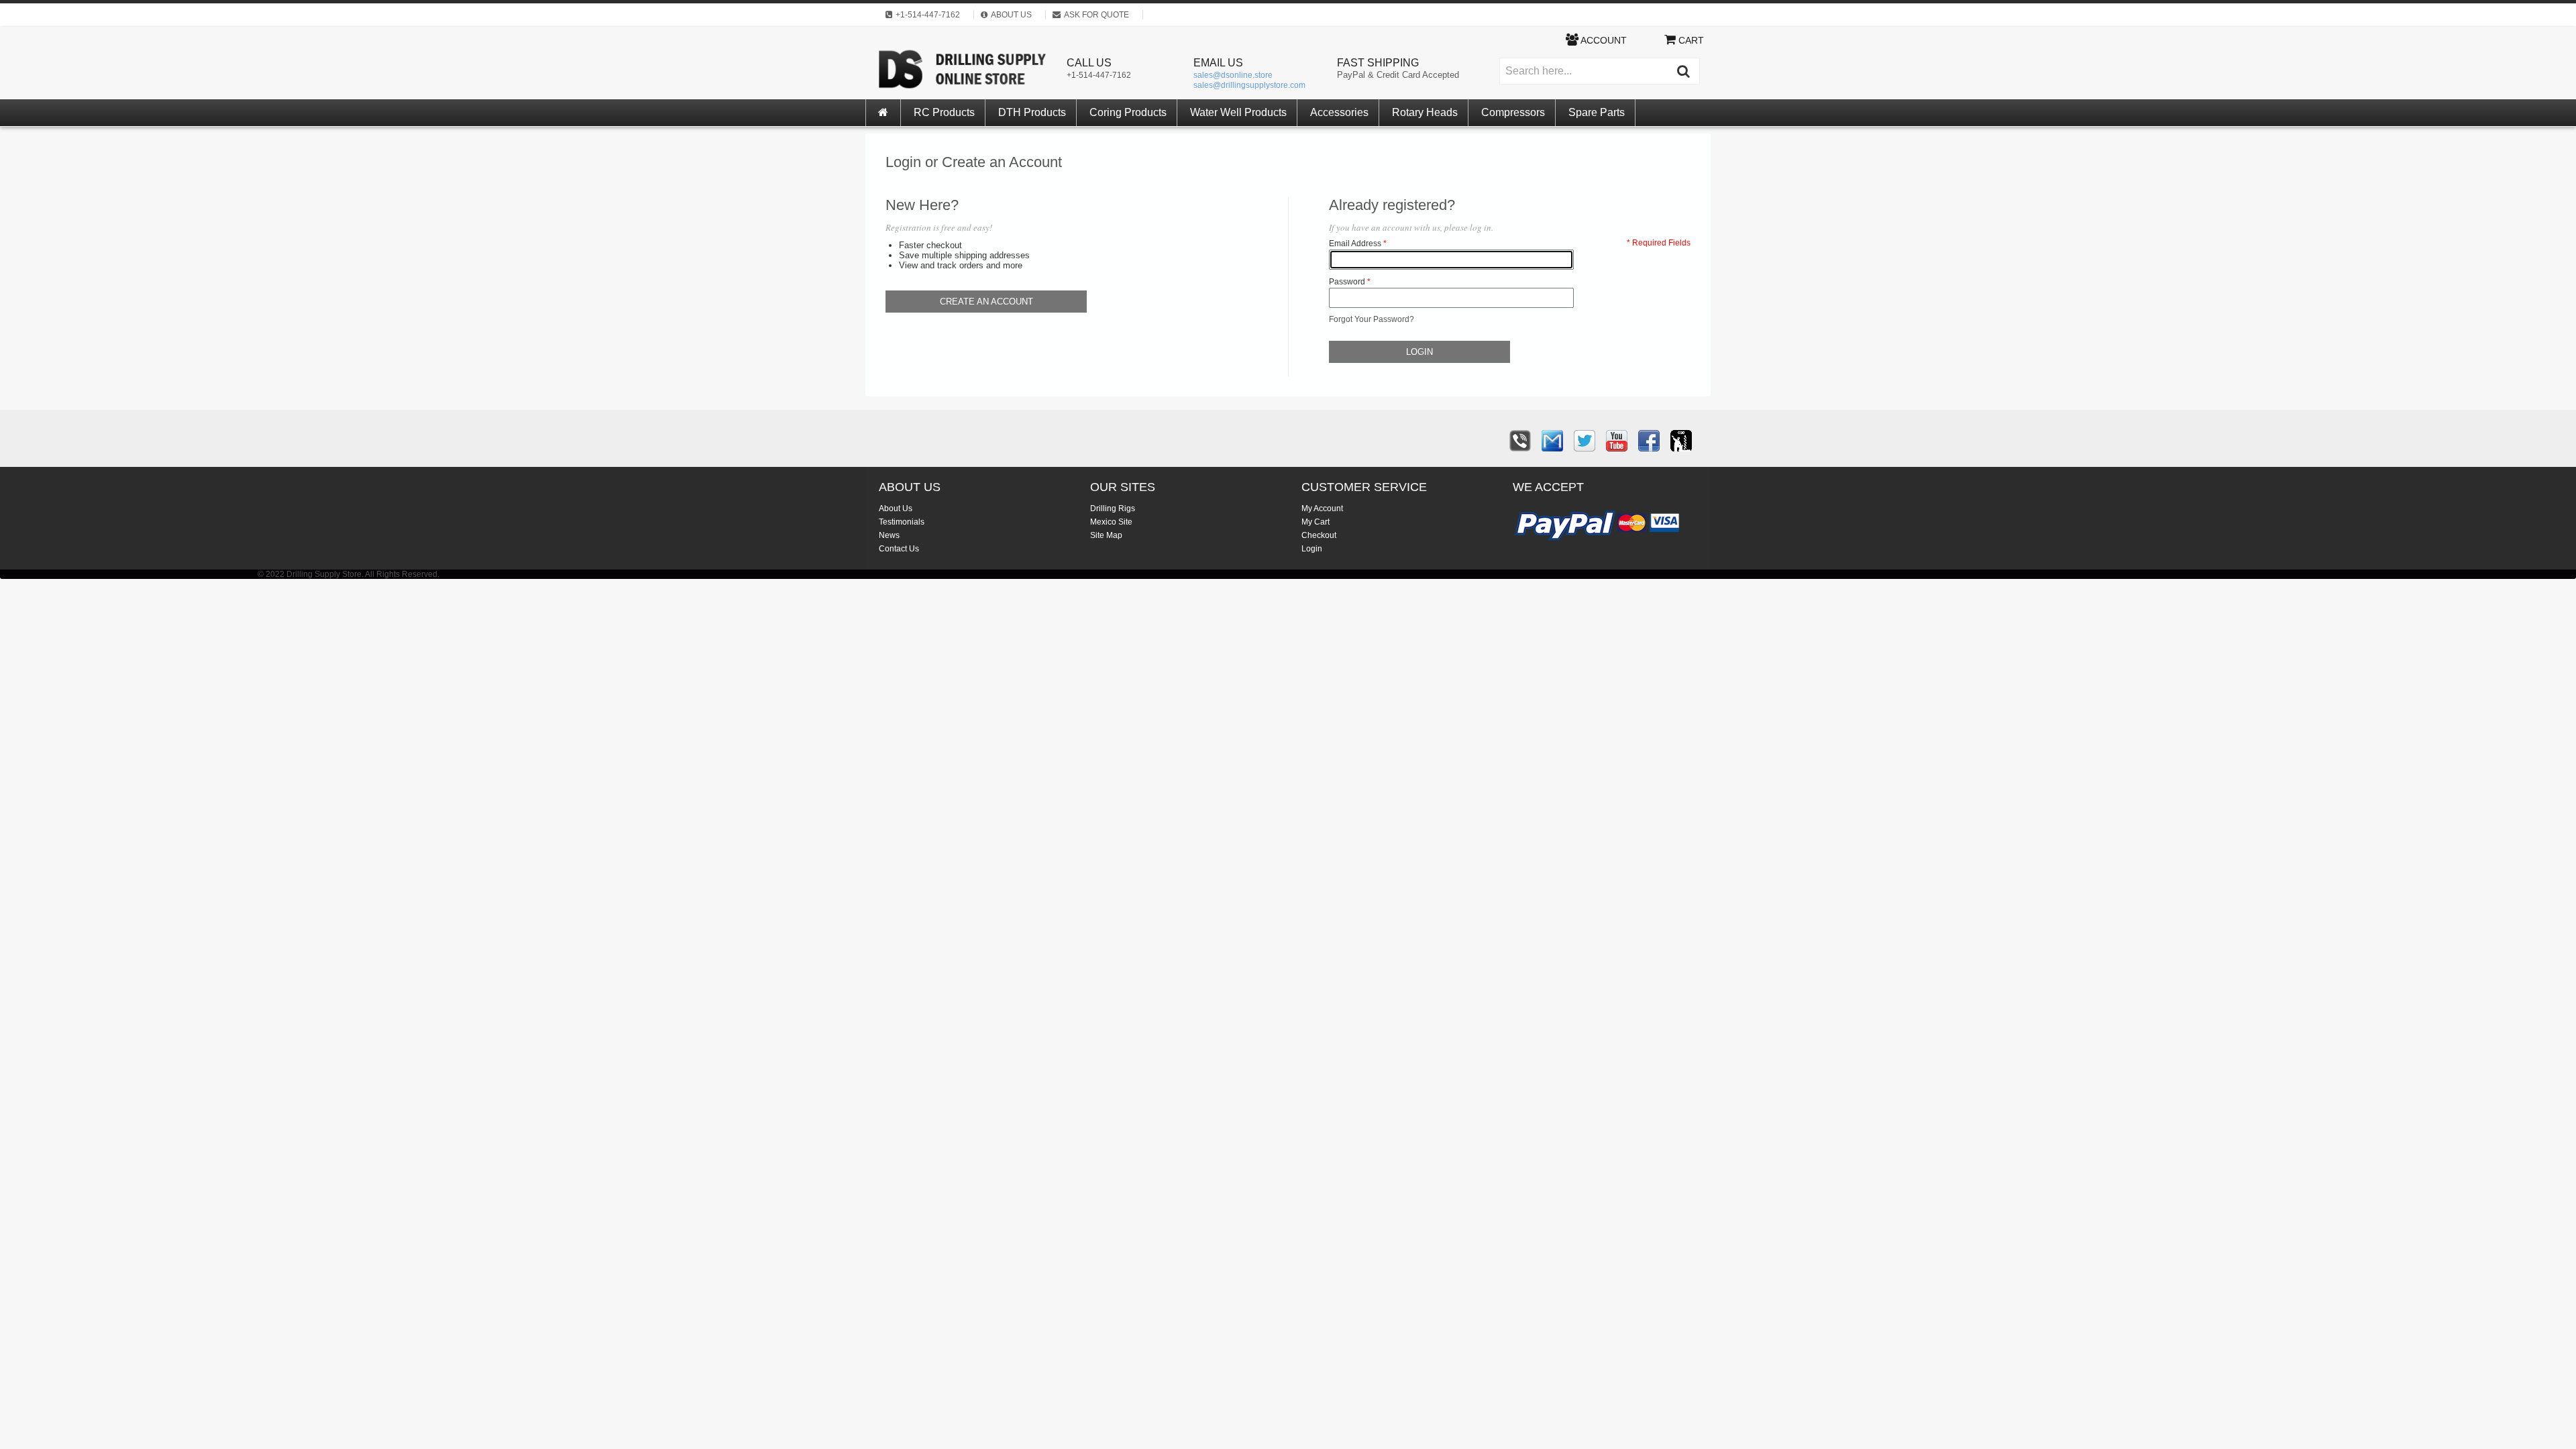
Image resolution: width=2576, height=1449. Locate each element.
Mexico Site (1111, 522)
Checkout (1319, 535)
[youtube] (1617, 441)
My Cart (1316, 522)
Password (1347, 282)
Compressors (1513, 112)
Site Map (1106, 535)
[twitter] (1585, 441)
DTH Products (1032, 112)
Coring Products (1128, 112)
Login (1312, 549)
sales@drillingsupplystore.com (1249, 85)
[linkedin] (1681, 441)
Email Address (1355, 244)
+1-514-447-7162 (1099, 75)
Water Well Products (1238, 112)
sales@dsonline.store (1233, 75)
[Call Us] (1520, 441)
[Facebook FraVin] (1649, 441)
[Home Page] (883, 113)
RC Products (944, 112)
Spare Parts (1597, 112)
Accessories (1339, 112)
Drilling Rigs (1113, 508)
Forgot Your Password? (1372, 319)
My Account (1322, 508)
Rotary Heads (1425, 112)
